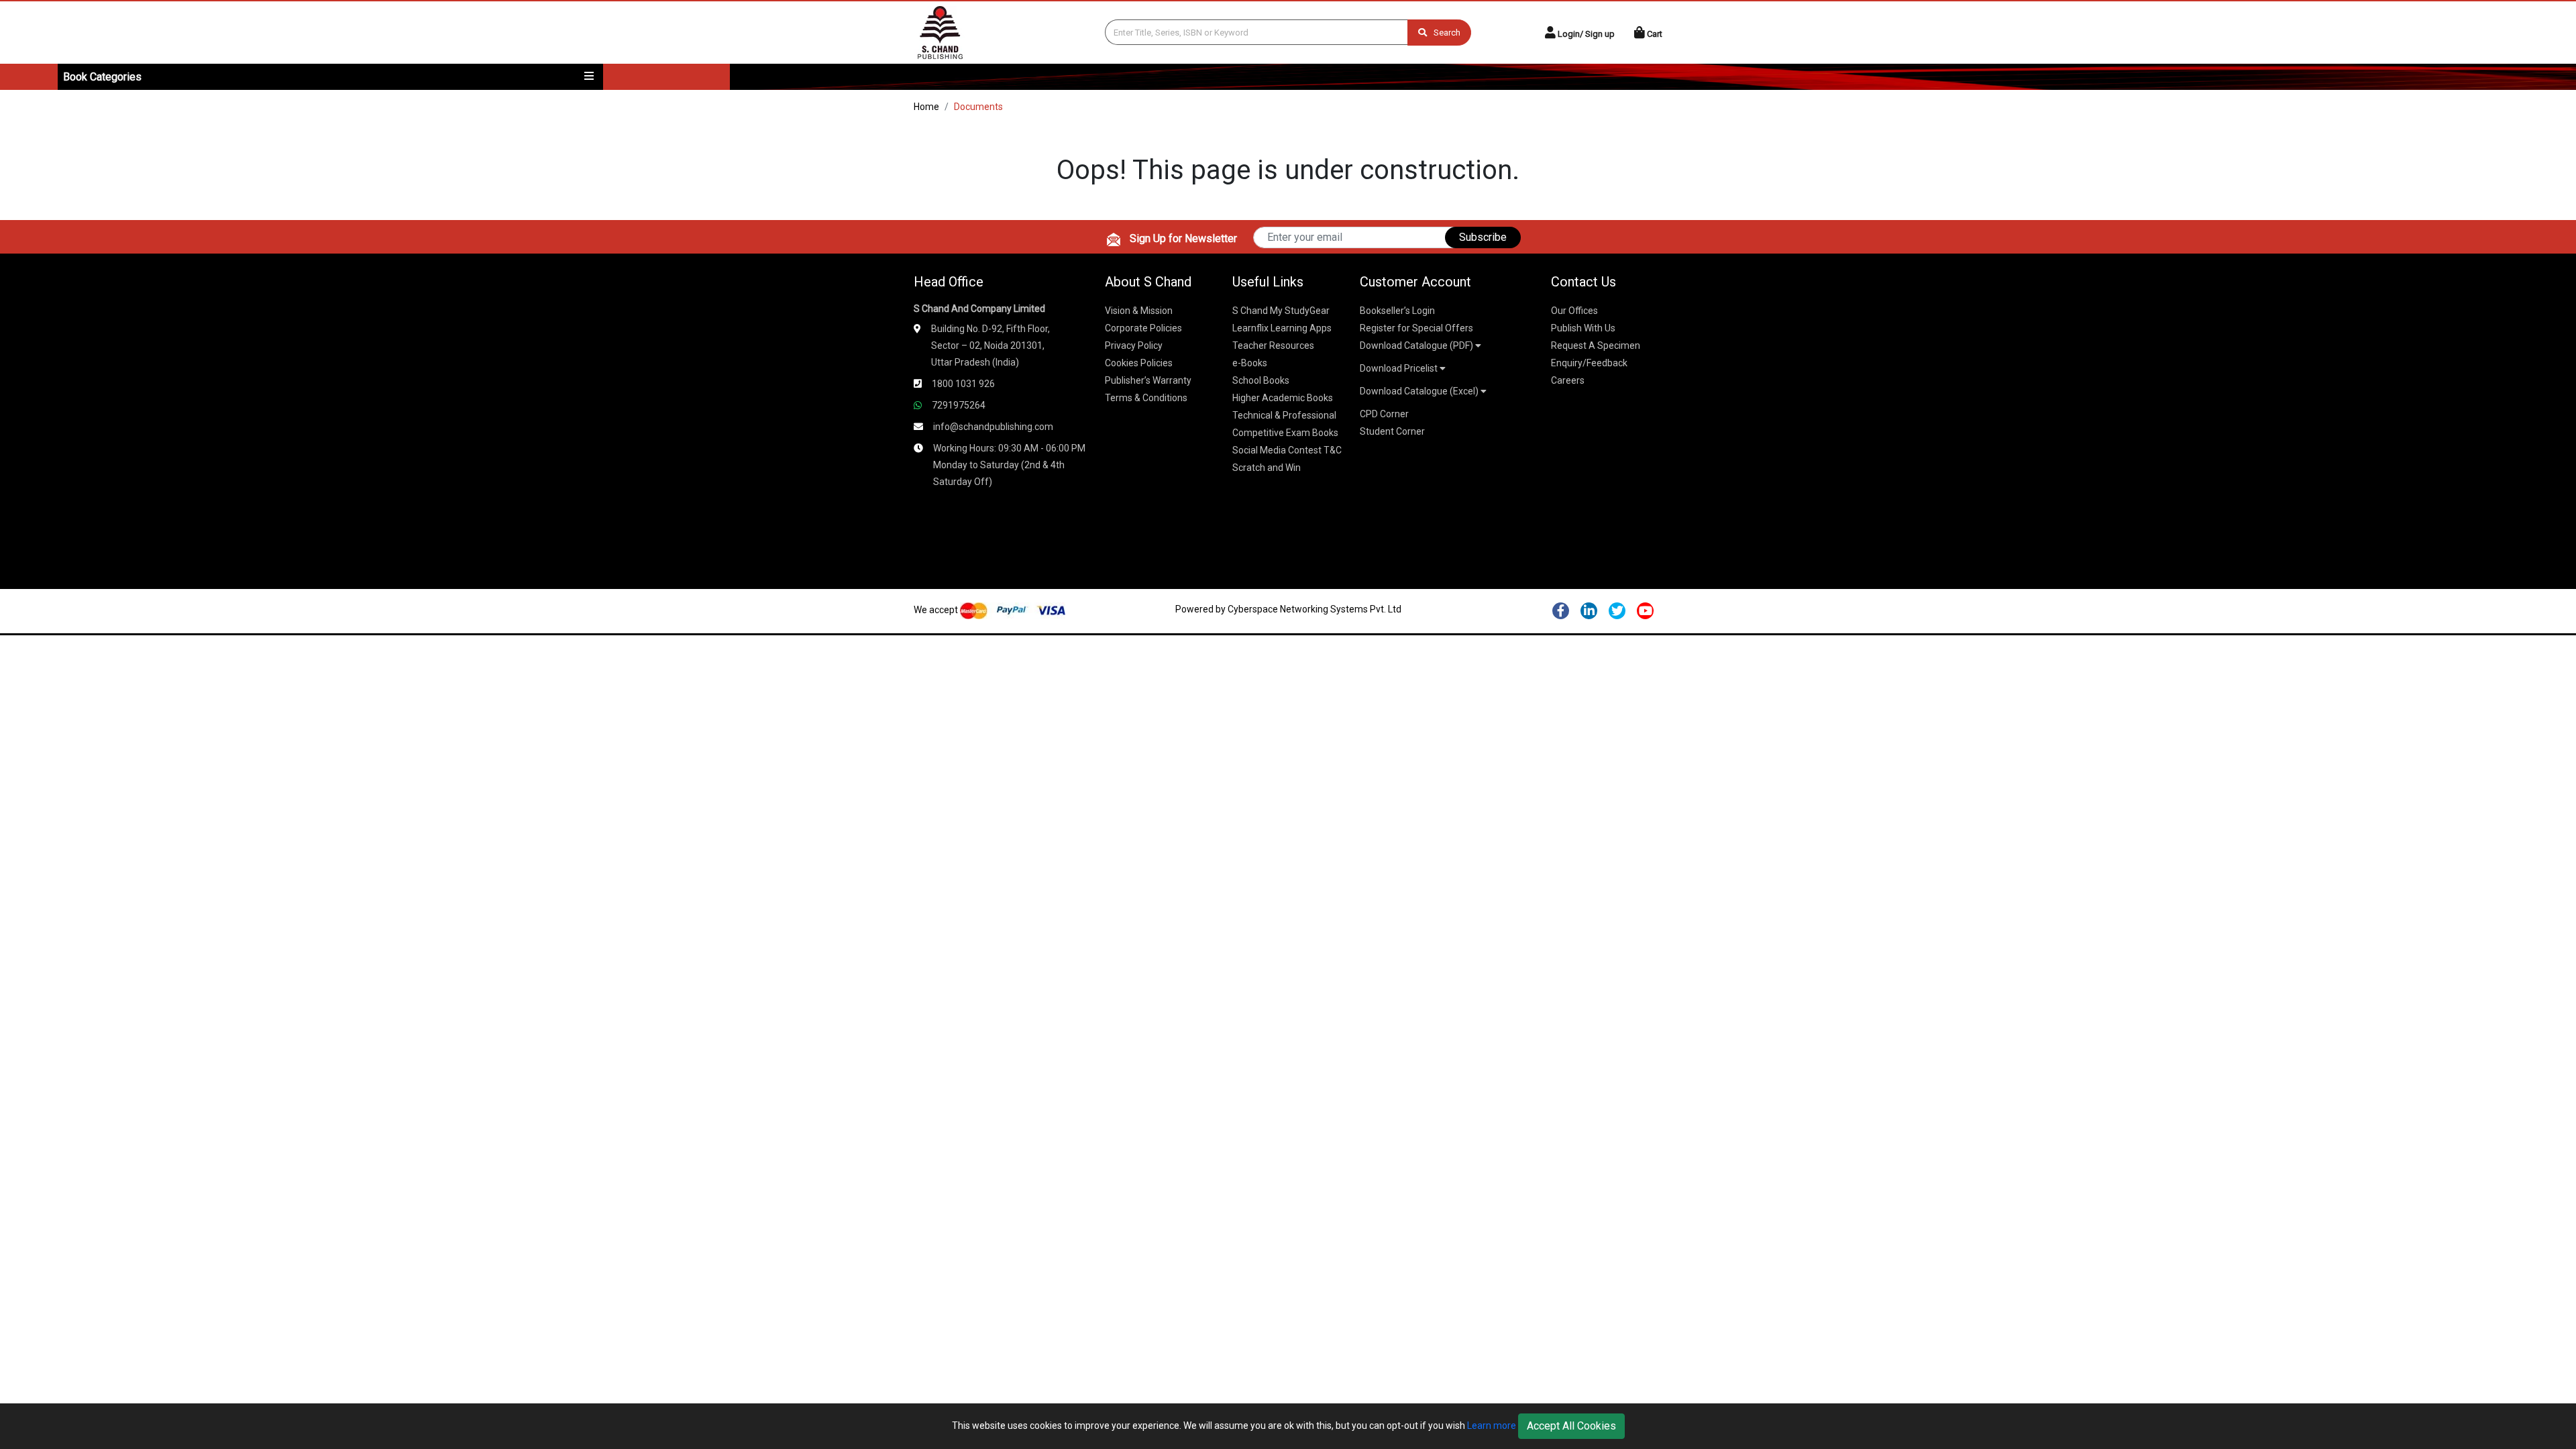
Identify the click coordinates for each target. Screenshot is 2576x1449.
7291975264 (959, 405)
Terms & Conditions (1146, 398)
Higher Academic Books (1283, 398)
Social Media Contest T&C (1287, 450)
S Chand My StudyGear (1281, 311)
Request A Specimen (1596, 345)
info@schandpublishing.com (993, 427)
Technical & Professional (1284, 415)
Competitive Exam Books (1285, 433)
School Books (1261, 380)
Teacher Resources (1273, 345)
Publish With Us (1583, 328)
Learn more (1492, 1426)
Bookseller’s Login (1397, 311)
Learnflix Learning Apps (1282, 328)
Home (926, 107)
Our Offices (1574, 311)
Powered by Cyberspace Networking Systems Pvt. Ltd (1288, 609)
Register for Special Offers (1416, 328)
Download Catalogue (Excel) (1420, 391)
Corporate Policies (1143, 328)
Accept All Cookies (1571, 1426)
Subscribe (1483, 237)
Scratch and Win (1267, 468)
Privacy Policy (1134, 345)
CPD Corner (1384, 414)
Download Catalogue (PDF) (1417, 345)
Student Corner (1392, 431)
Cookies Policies (1139, 363)
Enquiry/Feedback (1589, 363)
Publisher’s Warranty (1148, 380)
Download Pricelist (1400, 368)
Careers (1568, 380)
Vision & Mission (1139, 311)
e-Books (1250, 363)
